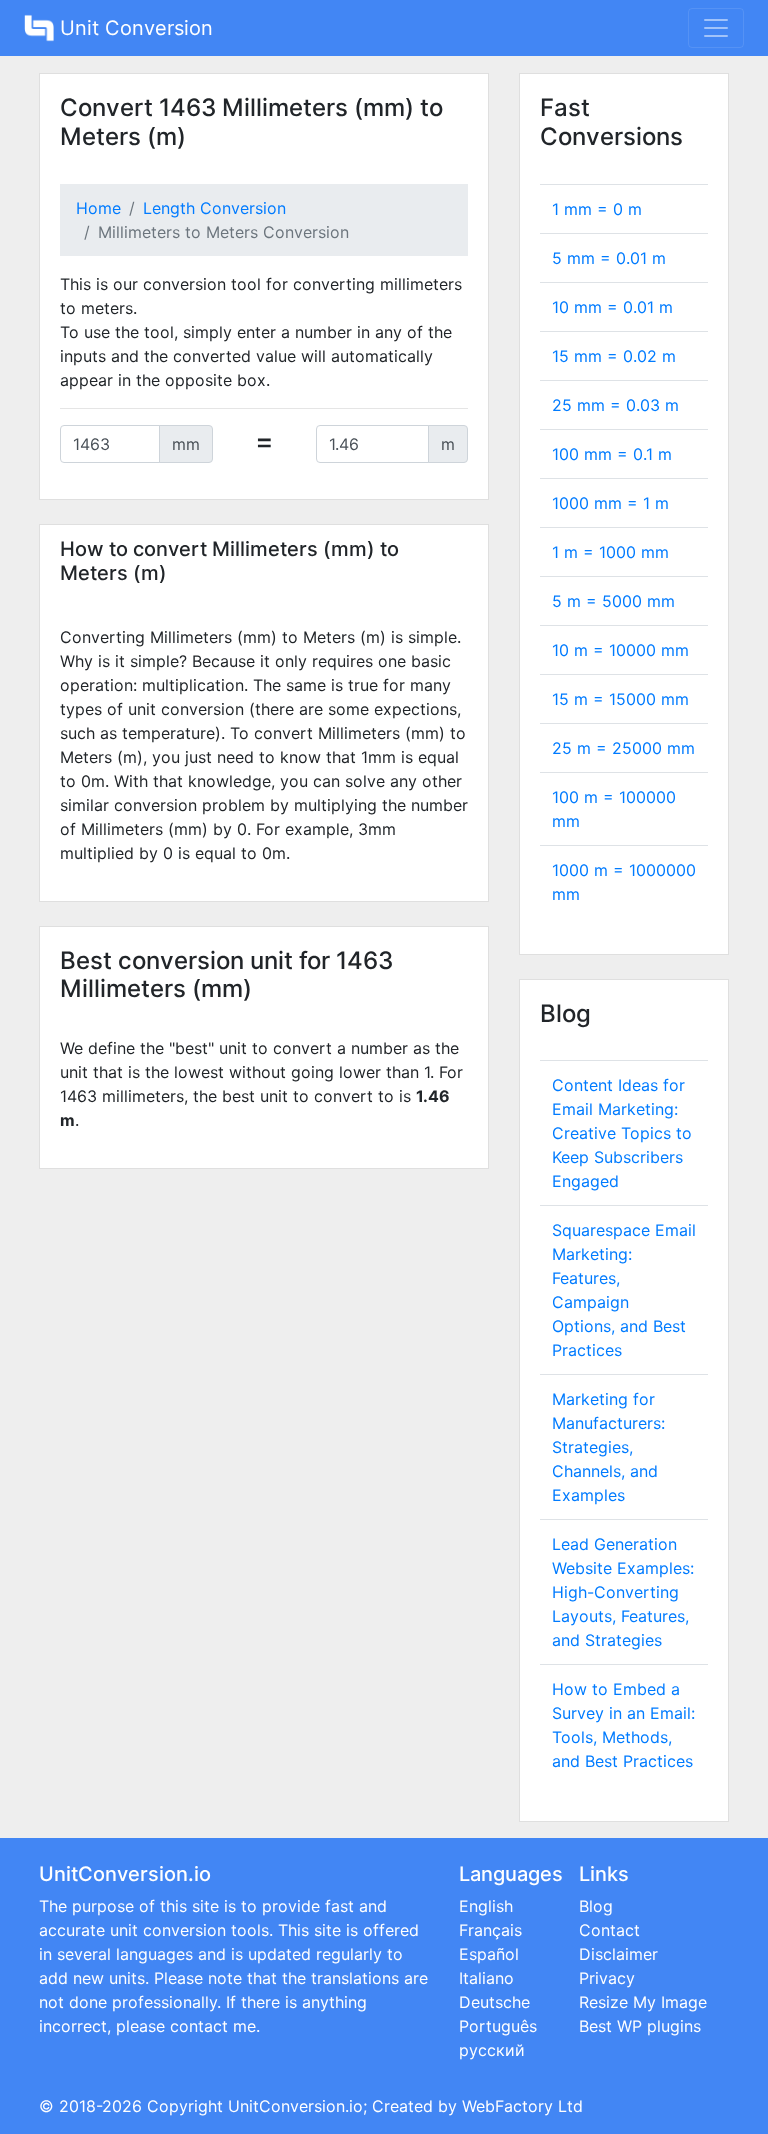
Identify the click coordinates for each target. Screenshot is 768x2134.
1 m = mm (610, 552)
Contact (609, 1930)
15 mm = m (614, 356)
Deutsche (494, 2002)
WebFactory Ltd (522, 2106)
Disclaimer (618, 1954)
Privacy (607, 1978)
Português (498, 2026)
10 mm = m (612, 307)
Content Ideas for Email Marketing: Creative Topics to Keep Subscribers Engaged (622, 1133)
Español (489, 1954)
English (486, 1906)
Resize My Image (643, 2002)
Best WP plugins (640, 2026)
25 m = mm (623, 748)
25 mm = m (615, 405)
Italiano (486, 1978)
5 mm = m (609, 258)
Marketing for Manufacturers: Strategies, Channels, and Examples (608, 1447)
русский (492, 2050)
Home (98, 208)
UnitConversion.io (295, 2106)
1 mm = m (597, 209)
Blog (596, 1906)
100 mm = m (612, 454)
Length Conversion (214, 208)
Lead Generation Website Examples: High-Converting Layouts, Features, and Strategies (623, 1592)
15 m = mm (620, 699)
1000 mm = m (610, 503)
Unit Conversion (133, 28)
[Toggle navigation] (716, 28)
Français (490, 1930)
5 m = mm (613, 601)
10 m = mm (620, 650)
